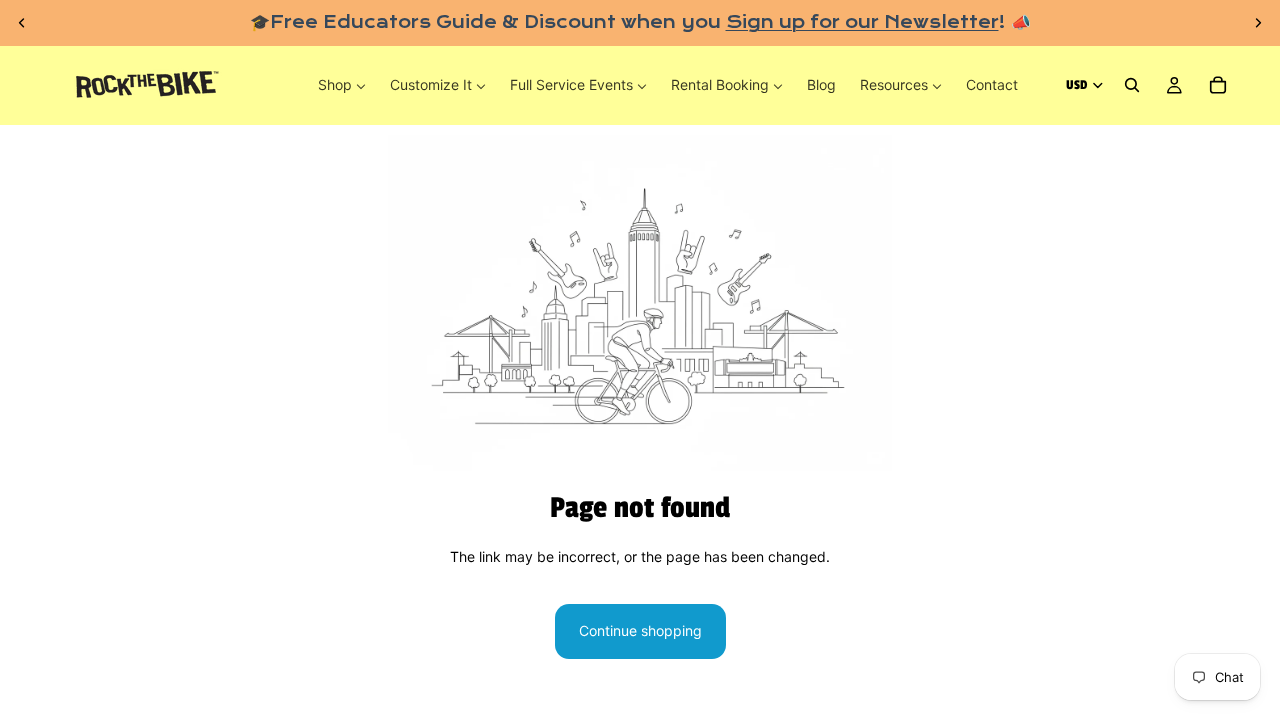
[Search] (1132, 86)
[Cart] (1218, 86)
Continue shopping (640, 630)
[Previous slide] (22, 23)
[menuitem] (342, 85)
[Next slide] (1258, 23)
